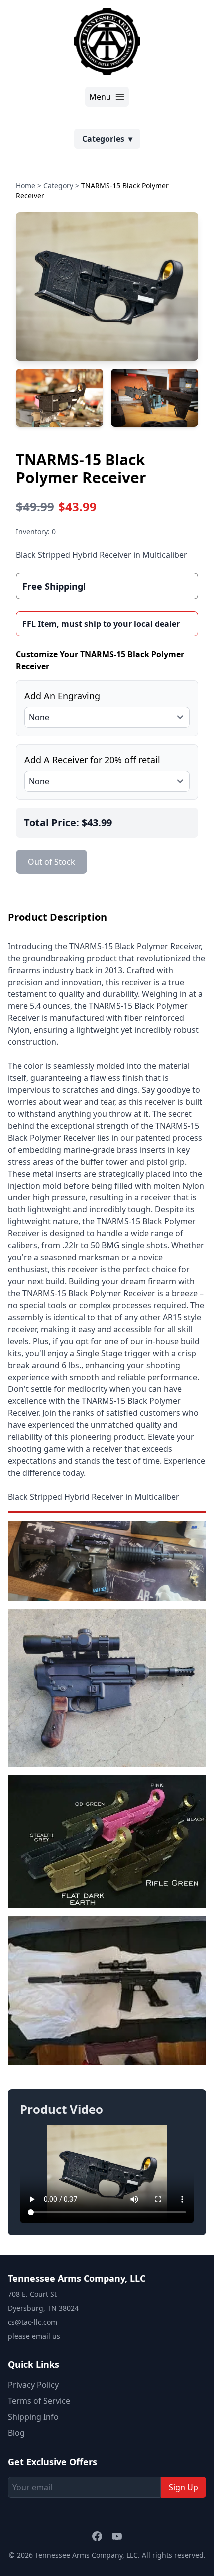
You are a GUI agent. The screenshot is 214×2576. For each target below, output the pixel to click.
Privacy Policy (33, 2385)
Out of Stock (52, 862)
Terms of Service (39, 2401)
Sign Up (183, 2487)
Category (58, 185)
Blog (16, 2433)
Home (26, 185)
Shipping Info (33, 2417)
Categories (107, 139)
